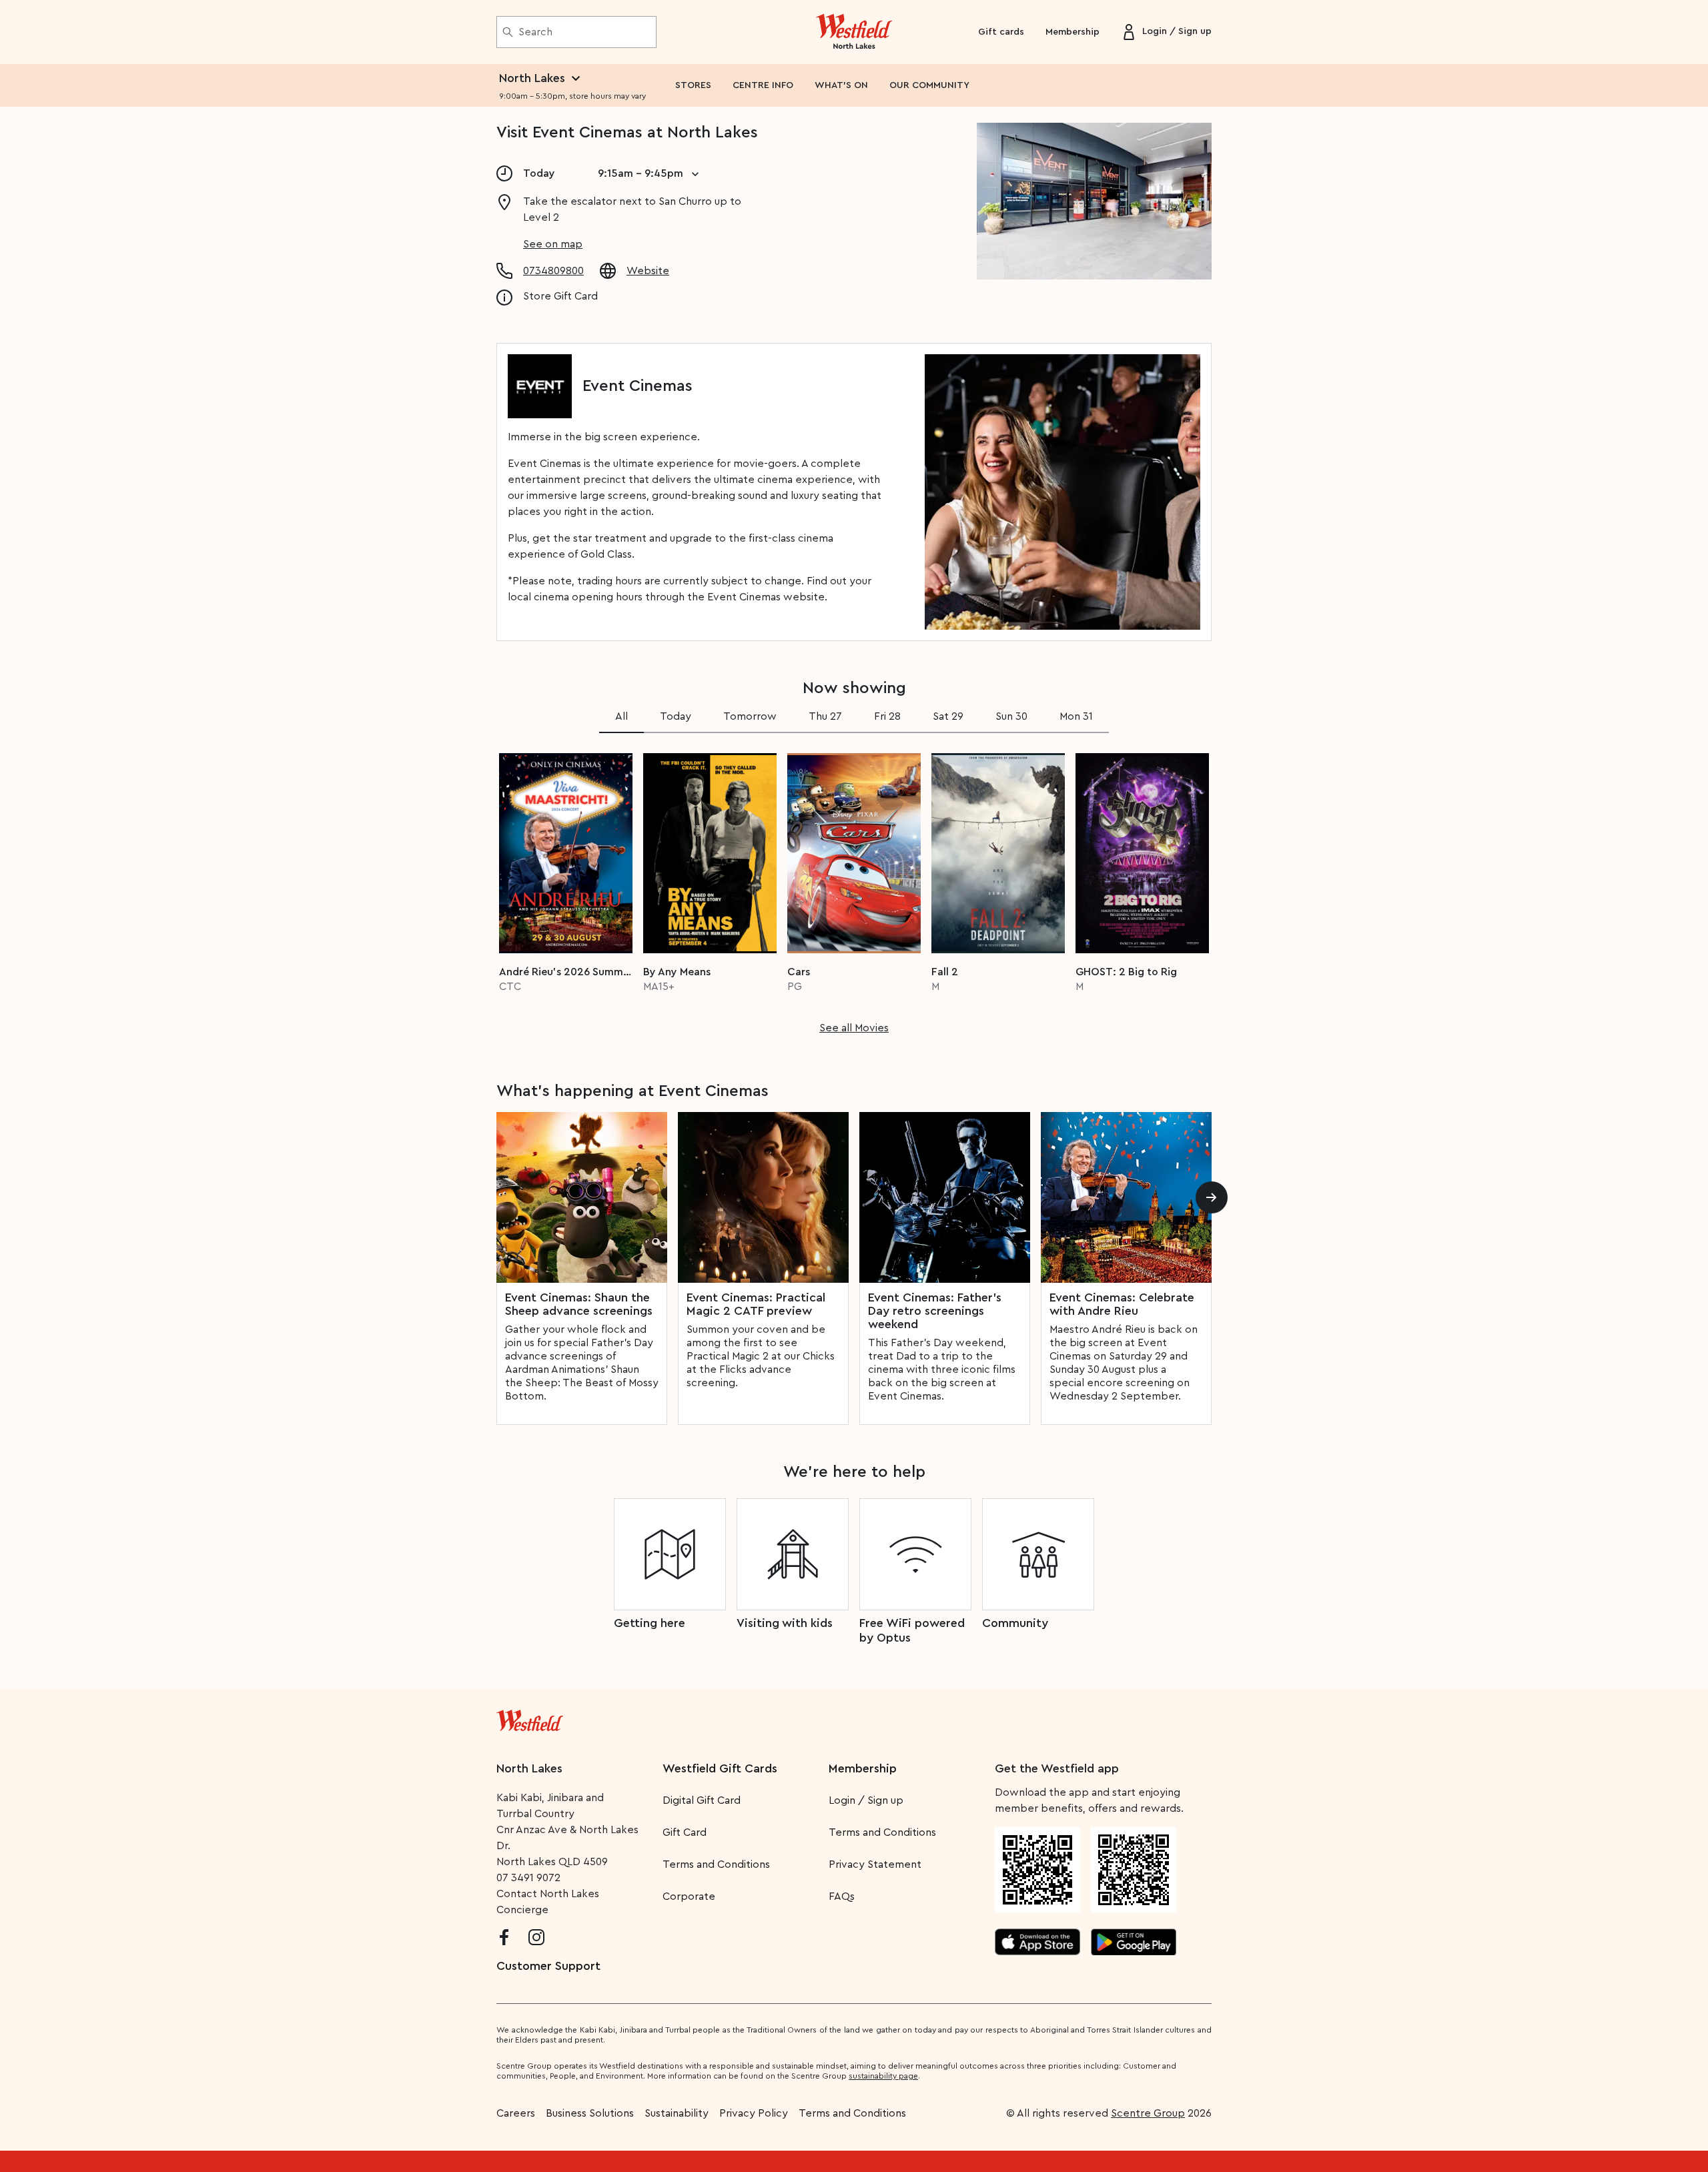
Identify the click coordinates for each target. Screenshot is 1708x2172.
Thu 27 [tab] (825, 716)
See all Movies (854, 1028)
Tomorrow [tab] (750, 716)
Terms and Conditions (716, 1864)
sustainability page (883, 2076)
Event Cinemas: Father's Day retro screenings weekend (935, 1311)
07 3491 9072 (528, 1878)
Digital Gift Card (702, 1800)
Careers (516, 2113)
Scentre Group (1148, 2113)
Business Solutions (590, 2113)
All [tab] (621, 716)
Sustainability (677, 2113)
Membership (1073, 32)
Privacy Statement (875, 1864)
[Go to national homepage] (530, 1718)
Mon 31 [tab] (1076, 716)
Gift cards (1001, 32)
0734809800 (553, 271)
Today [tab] (676, 716)
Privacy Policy (754, 2113)
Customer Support (548, 1966)
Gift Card (685, 1832)
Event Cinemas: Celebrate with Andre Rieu (1122, 1304)
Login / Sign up (866, 1800)
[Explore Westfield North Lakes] (854, 32)
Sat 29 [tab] (948, 716)
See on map (553, 244)
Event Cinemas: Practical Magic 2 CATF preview (756, 1304)
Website (648, 271)
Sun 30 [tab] (1011, 716)
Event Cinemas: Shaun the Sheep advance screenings (579, 1304)
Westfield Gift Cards (720, 1768)
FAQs (842, 1896)
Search (535, 32)
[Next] (1212, 1197)
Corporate (689, 1896)
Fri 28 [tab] (887, 716)
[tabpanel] (854, 889)
